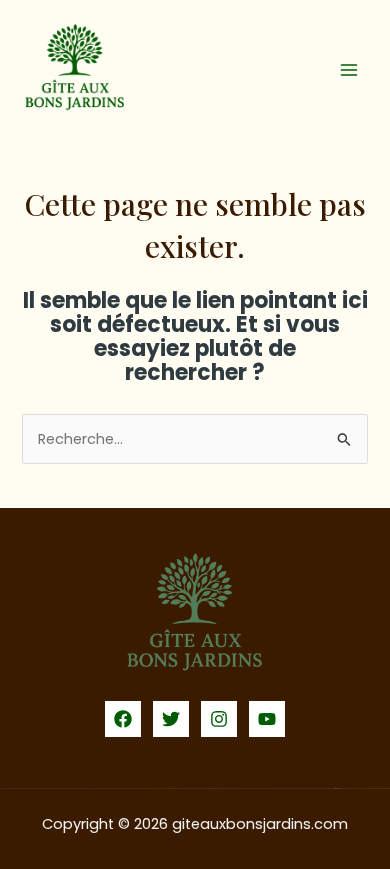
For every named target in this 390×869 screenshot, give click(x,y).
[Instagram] (219, 719)
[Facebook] (123, 719)
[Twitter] (171, 719)
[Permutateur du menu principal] (349, 70)
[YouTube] (267, 719)
